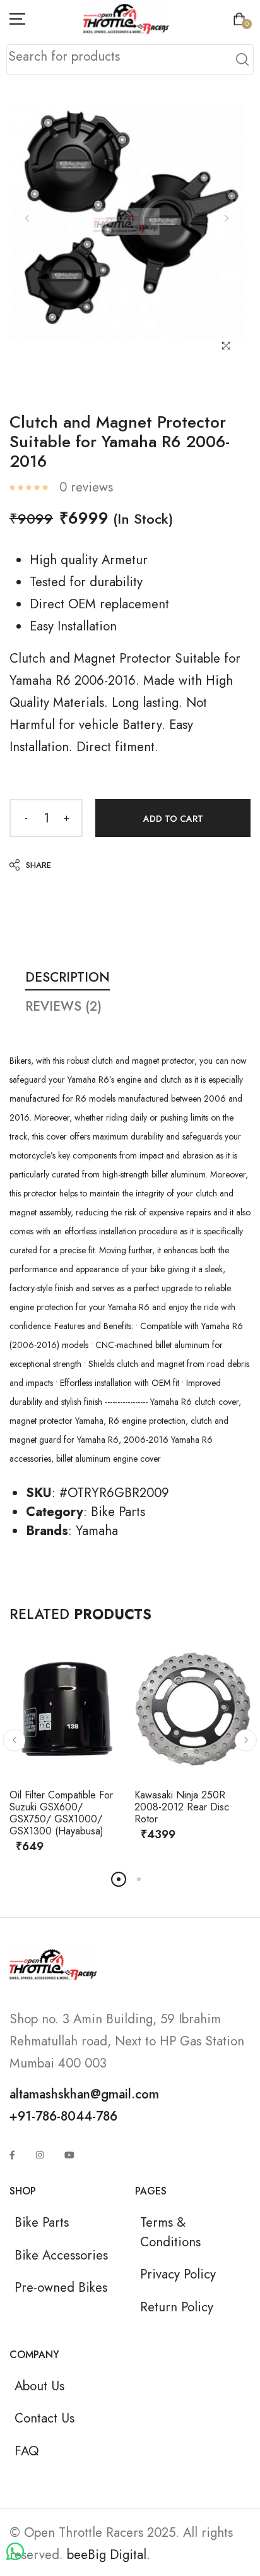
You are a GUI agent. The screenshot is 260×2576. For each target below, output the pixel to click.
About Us (39, 2386)
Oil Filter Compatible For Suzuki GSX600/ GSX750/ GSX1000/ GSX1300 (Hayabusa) (61, 1813)
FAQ (27, 2451)
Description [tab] (68, 977)
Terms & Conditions (170, 2232)
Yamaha (97, 1531)
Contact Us (44, 2418)
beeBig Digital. (109, 2555)
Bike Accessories (61, 2255)
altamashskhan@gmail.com (84, 2094)
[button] (14, 1740)
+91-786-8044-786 (63, 2116)
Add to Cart (173, 819)
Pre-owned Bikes (61, 2287)
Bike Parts (118, 1512)
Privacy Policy (178, 2274)
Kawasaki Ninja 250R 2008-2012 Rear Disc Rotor (182, 1807)
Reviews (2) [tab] (63, 1006)
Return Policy (177, 2307)
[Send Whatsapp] (15, 2552)
